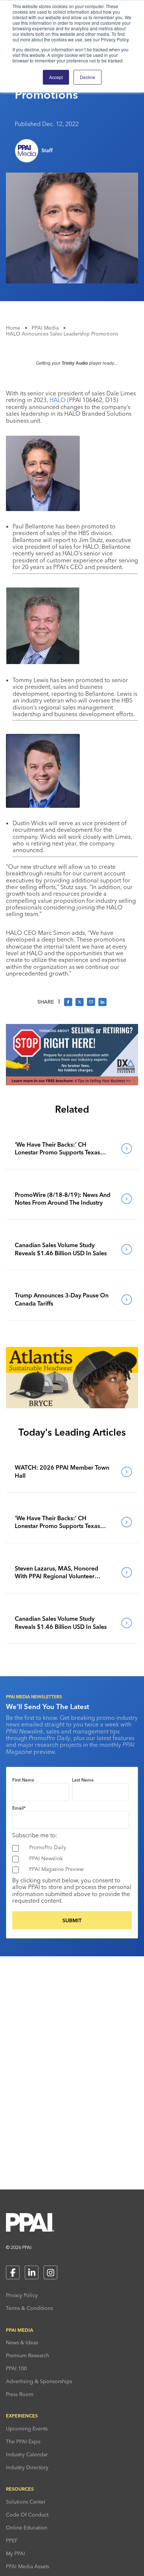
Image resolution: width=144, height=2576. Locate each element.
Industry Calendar (27, 2454)
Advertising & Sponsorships (39, 2381)
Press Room (20, 2394)
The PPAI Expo (23, 2441)
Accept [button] (56, 77)
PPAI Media (45, 328)
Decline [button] (88, 77)
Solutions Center (26, 2502)
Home (13, 328)
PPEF (12, 2541)
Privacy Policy (22, 2295)
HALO (58, 400)
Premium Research (28, 2355)
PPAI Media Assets (28, 2566)
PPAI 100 (16, 2368)
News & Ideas (22, 2342)
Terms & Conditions (29, 2308)
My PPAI (16, 2553)
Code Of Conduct (27, 2515)
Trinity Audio (75, 363)
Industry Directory (27, 2467)
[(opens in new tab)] (72, 1083)
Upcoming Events (27, 2429)
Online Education (27, 2528)
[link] (72, 1149)
